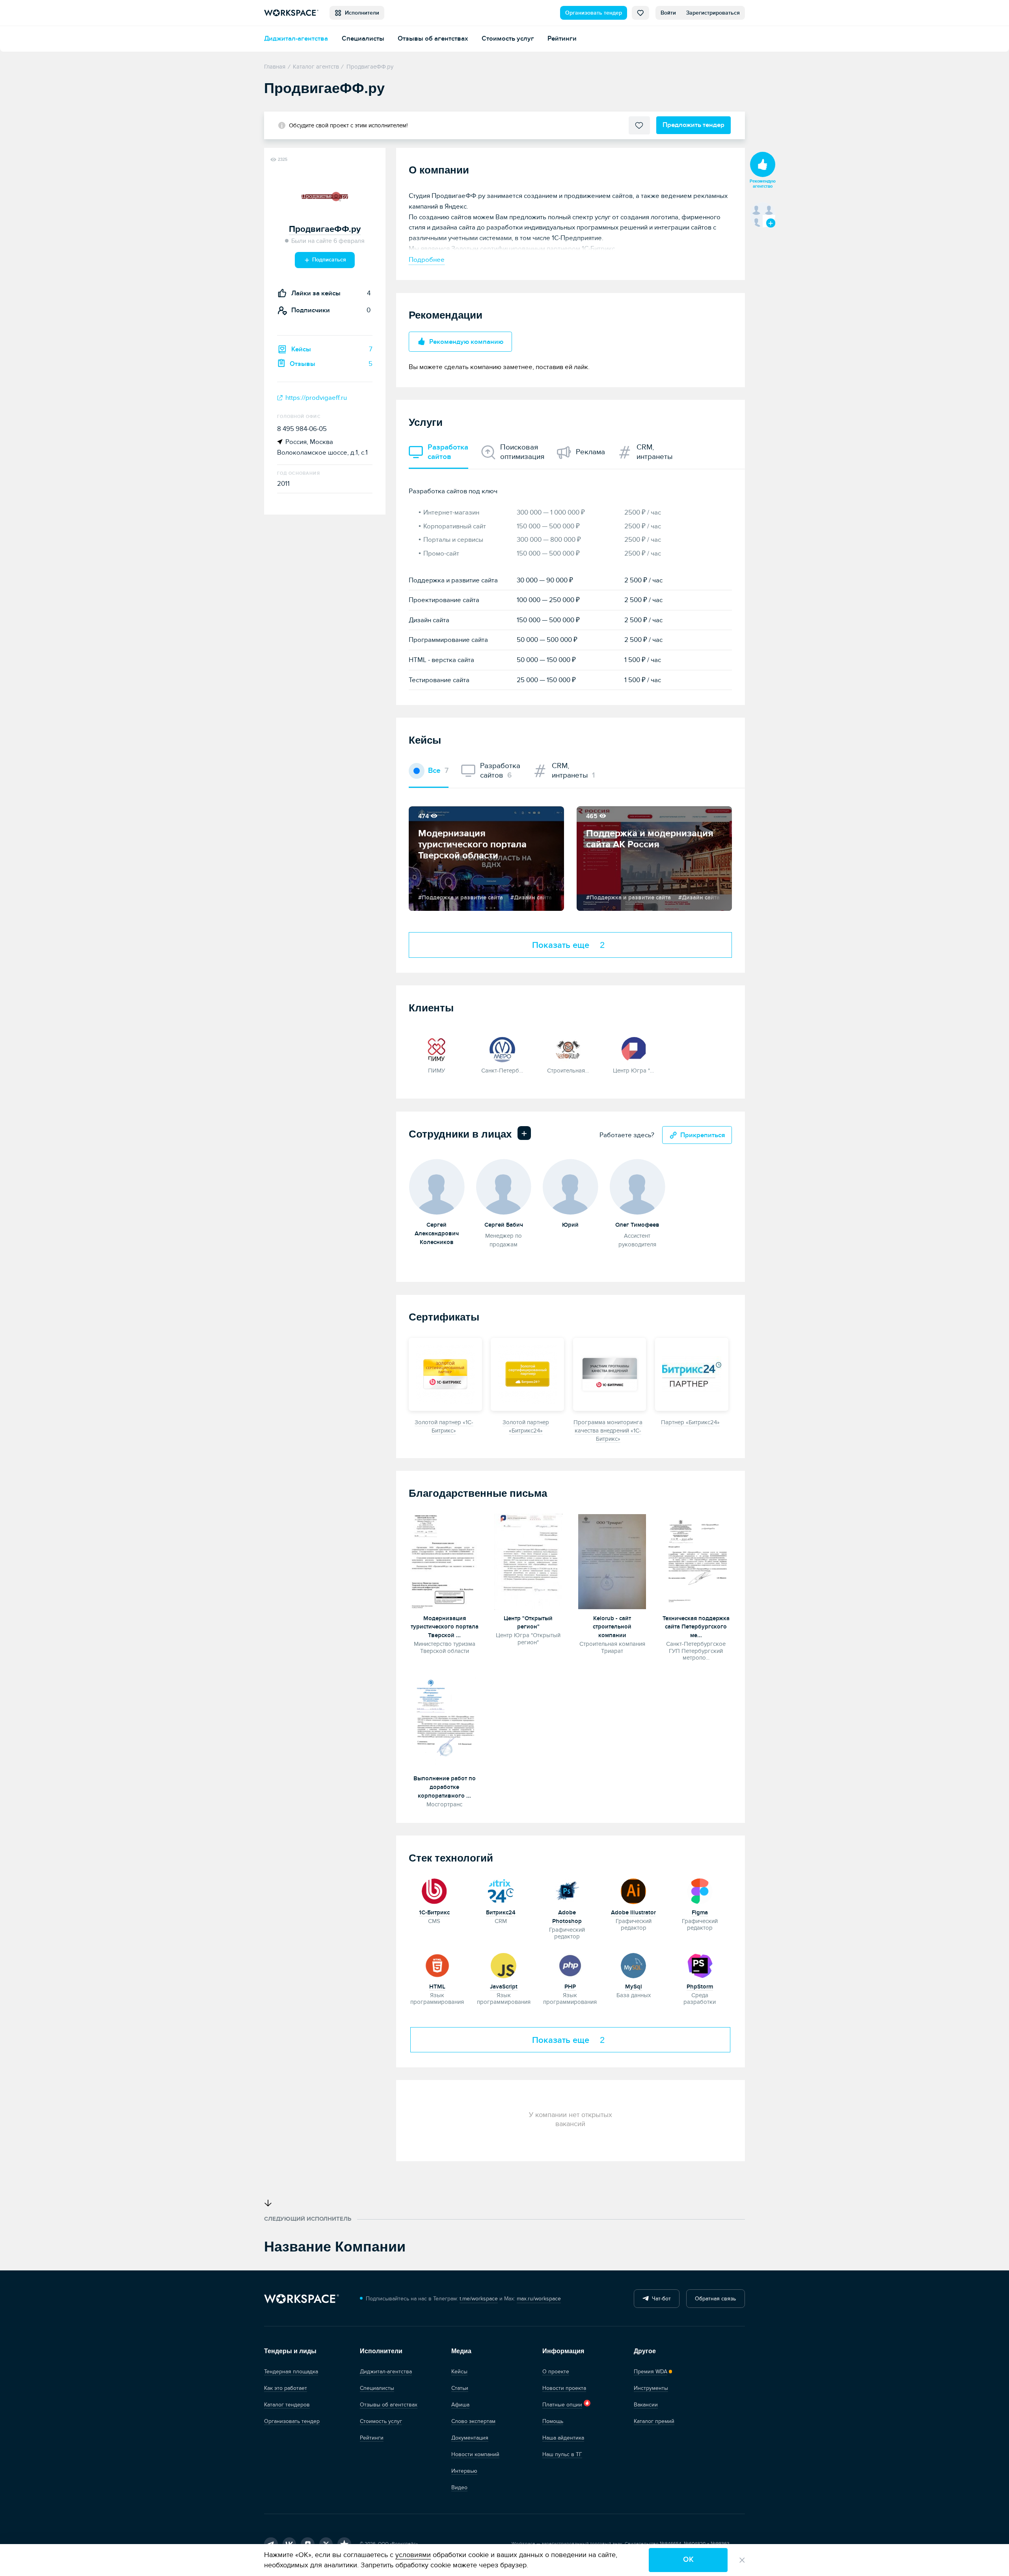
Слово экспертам (473, 2421)
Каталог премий (654, 2421)
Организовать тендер (594, 13)
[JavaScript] (504, 1965)
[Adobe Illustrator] (634, 1890)
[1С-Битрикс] (435, 1890)
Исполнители (360, 13)
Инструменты (651, 2388)
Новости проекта (564, 2388)
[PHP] (570, 1965)
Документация (470, 2438)
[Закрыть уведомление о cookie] (742, 2560)
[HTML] (437, 1965)
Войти (668, 13)
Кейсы (459, 2372)
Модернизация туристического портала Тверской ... (445, 1627)
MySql (634, 1987)
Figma (700, 1913)
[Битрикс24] (501, 1890)
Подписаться (328, 260)
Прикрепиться (703, 1135)
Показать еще (569, 945)
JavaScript (504, 1987)
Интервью (464, 2471)
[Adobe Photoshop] (567, 1890)
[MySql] (634, 1965)
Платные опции (562, 2405)
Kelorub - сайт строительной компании (612, 1627)
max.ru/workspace (539, 2299)
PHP (570, 1987)
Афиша (460, 2405)
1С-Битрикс (434, 1913)
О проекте (556, 2372)
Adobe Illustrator (633, 1913)
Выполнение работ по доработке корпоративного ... (445, 1787)
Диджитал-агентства (296, 38)
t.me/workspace (479, 2299)
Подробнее (427, 260)
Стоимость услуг (508, 38)
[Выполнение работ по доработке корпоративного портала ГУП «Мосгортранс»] (444, 1722)
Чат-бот (660, 2299)
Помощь (553, 2421)
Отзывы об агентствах (433, 38)
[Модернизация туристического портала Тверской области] (444, 1562)
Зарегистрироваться (713, 13)
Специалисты (363, 38)
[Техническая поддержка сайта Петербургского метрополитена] (696, 1562)
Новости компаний (475, 2454)
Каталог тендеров (287, 2405)
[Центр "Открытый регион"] (528, 1562)
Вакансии (646, 2405)
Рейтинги (562, 38)
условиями (413, 2555)
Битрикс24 (501, 1913)
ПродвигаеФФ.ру (325, 229)
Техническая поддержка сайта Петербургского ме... (696, 1627)
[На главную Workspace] (302, 2299)
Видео (459, 2487)
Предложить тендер (693, 125)
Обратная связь (715, 2299)
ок (688, 2560)
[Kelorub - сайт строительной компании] (612, 1562)
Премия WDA (651, 2372)
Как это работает (286, 2388)
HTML (437, 1987)
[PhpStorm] (700, 1965)
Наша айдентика (563, 2438)
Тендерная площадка (291, 2372)
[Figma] (700, 1890)
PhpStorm (700, 1987)
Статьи (460, 2388)
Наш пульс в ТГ (562, 2454)
